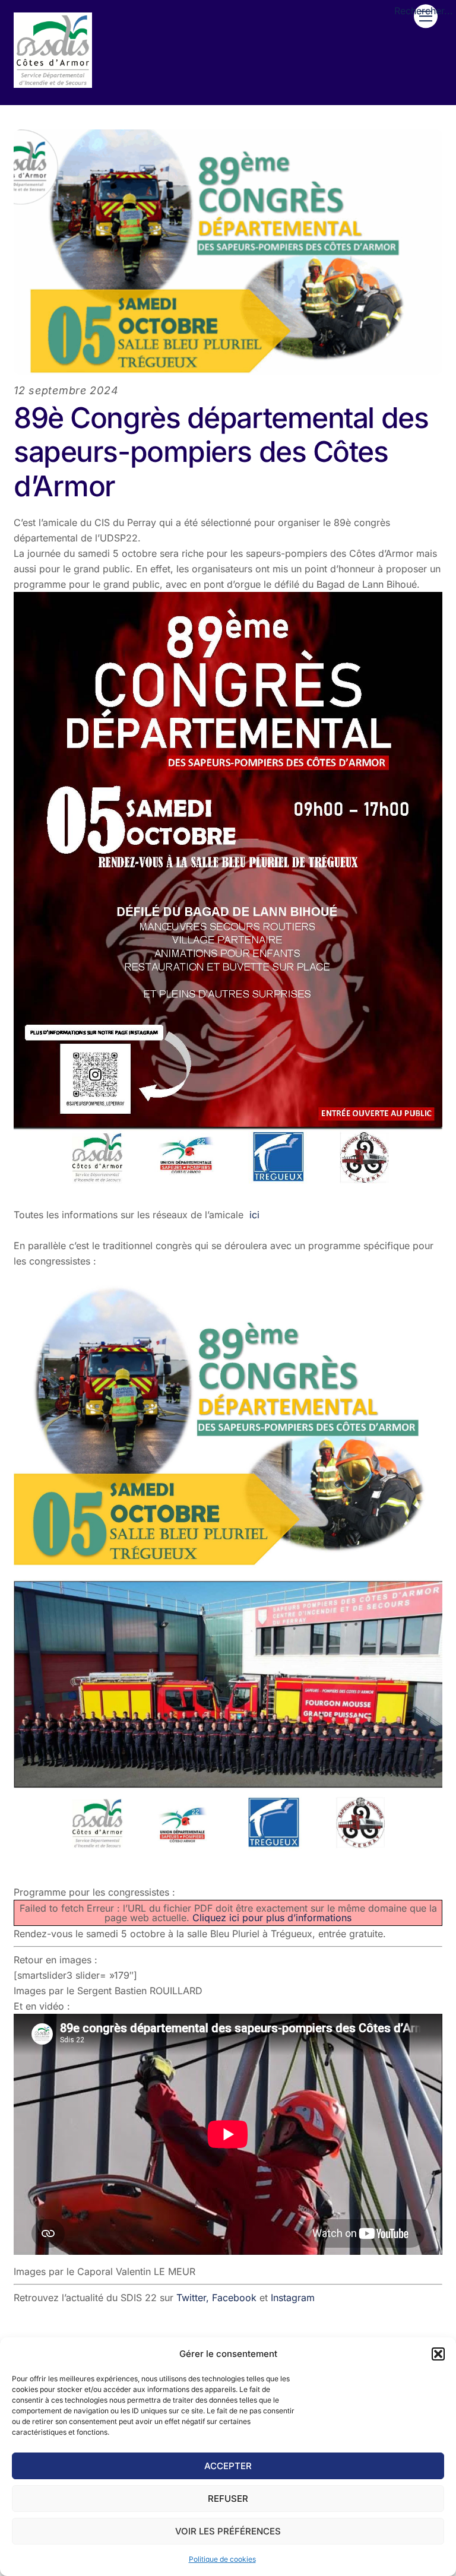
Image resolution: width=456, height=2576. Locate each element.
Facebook (236, 2298)
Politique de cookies (222, 2559)
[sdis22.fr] (53, 83)
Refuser (228, 2499)
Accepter (228, 2466)
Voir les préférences (228, 2531)
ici (254, 1215)
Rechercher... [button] (424, 11)
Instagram (293, 2298)
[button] (438, 2354)
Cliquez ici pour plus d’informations (272, 1918)
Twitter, (193, 2298)
